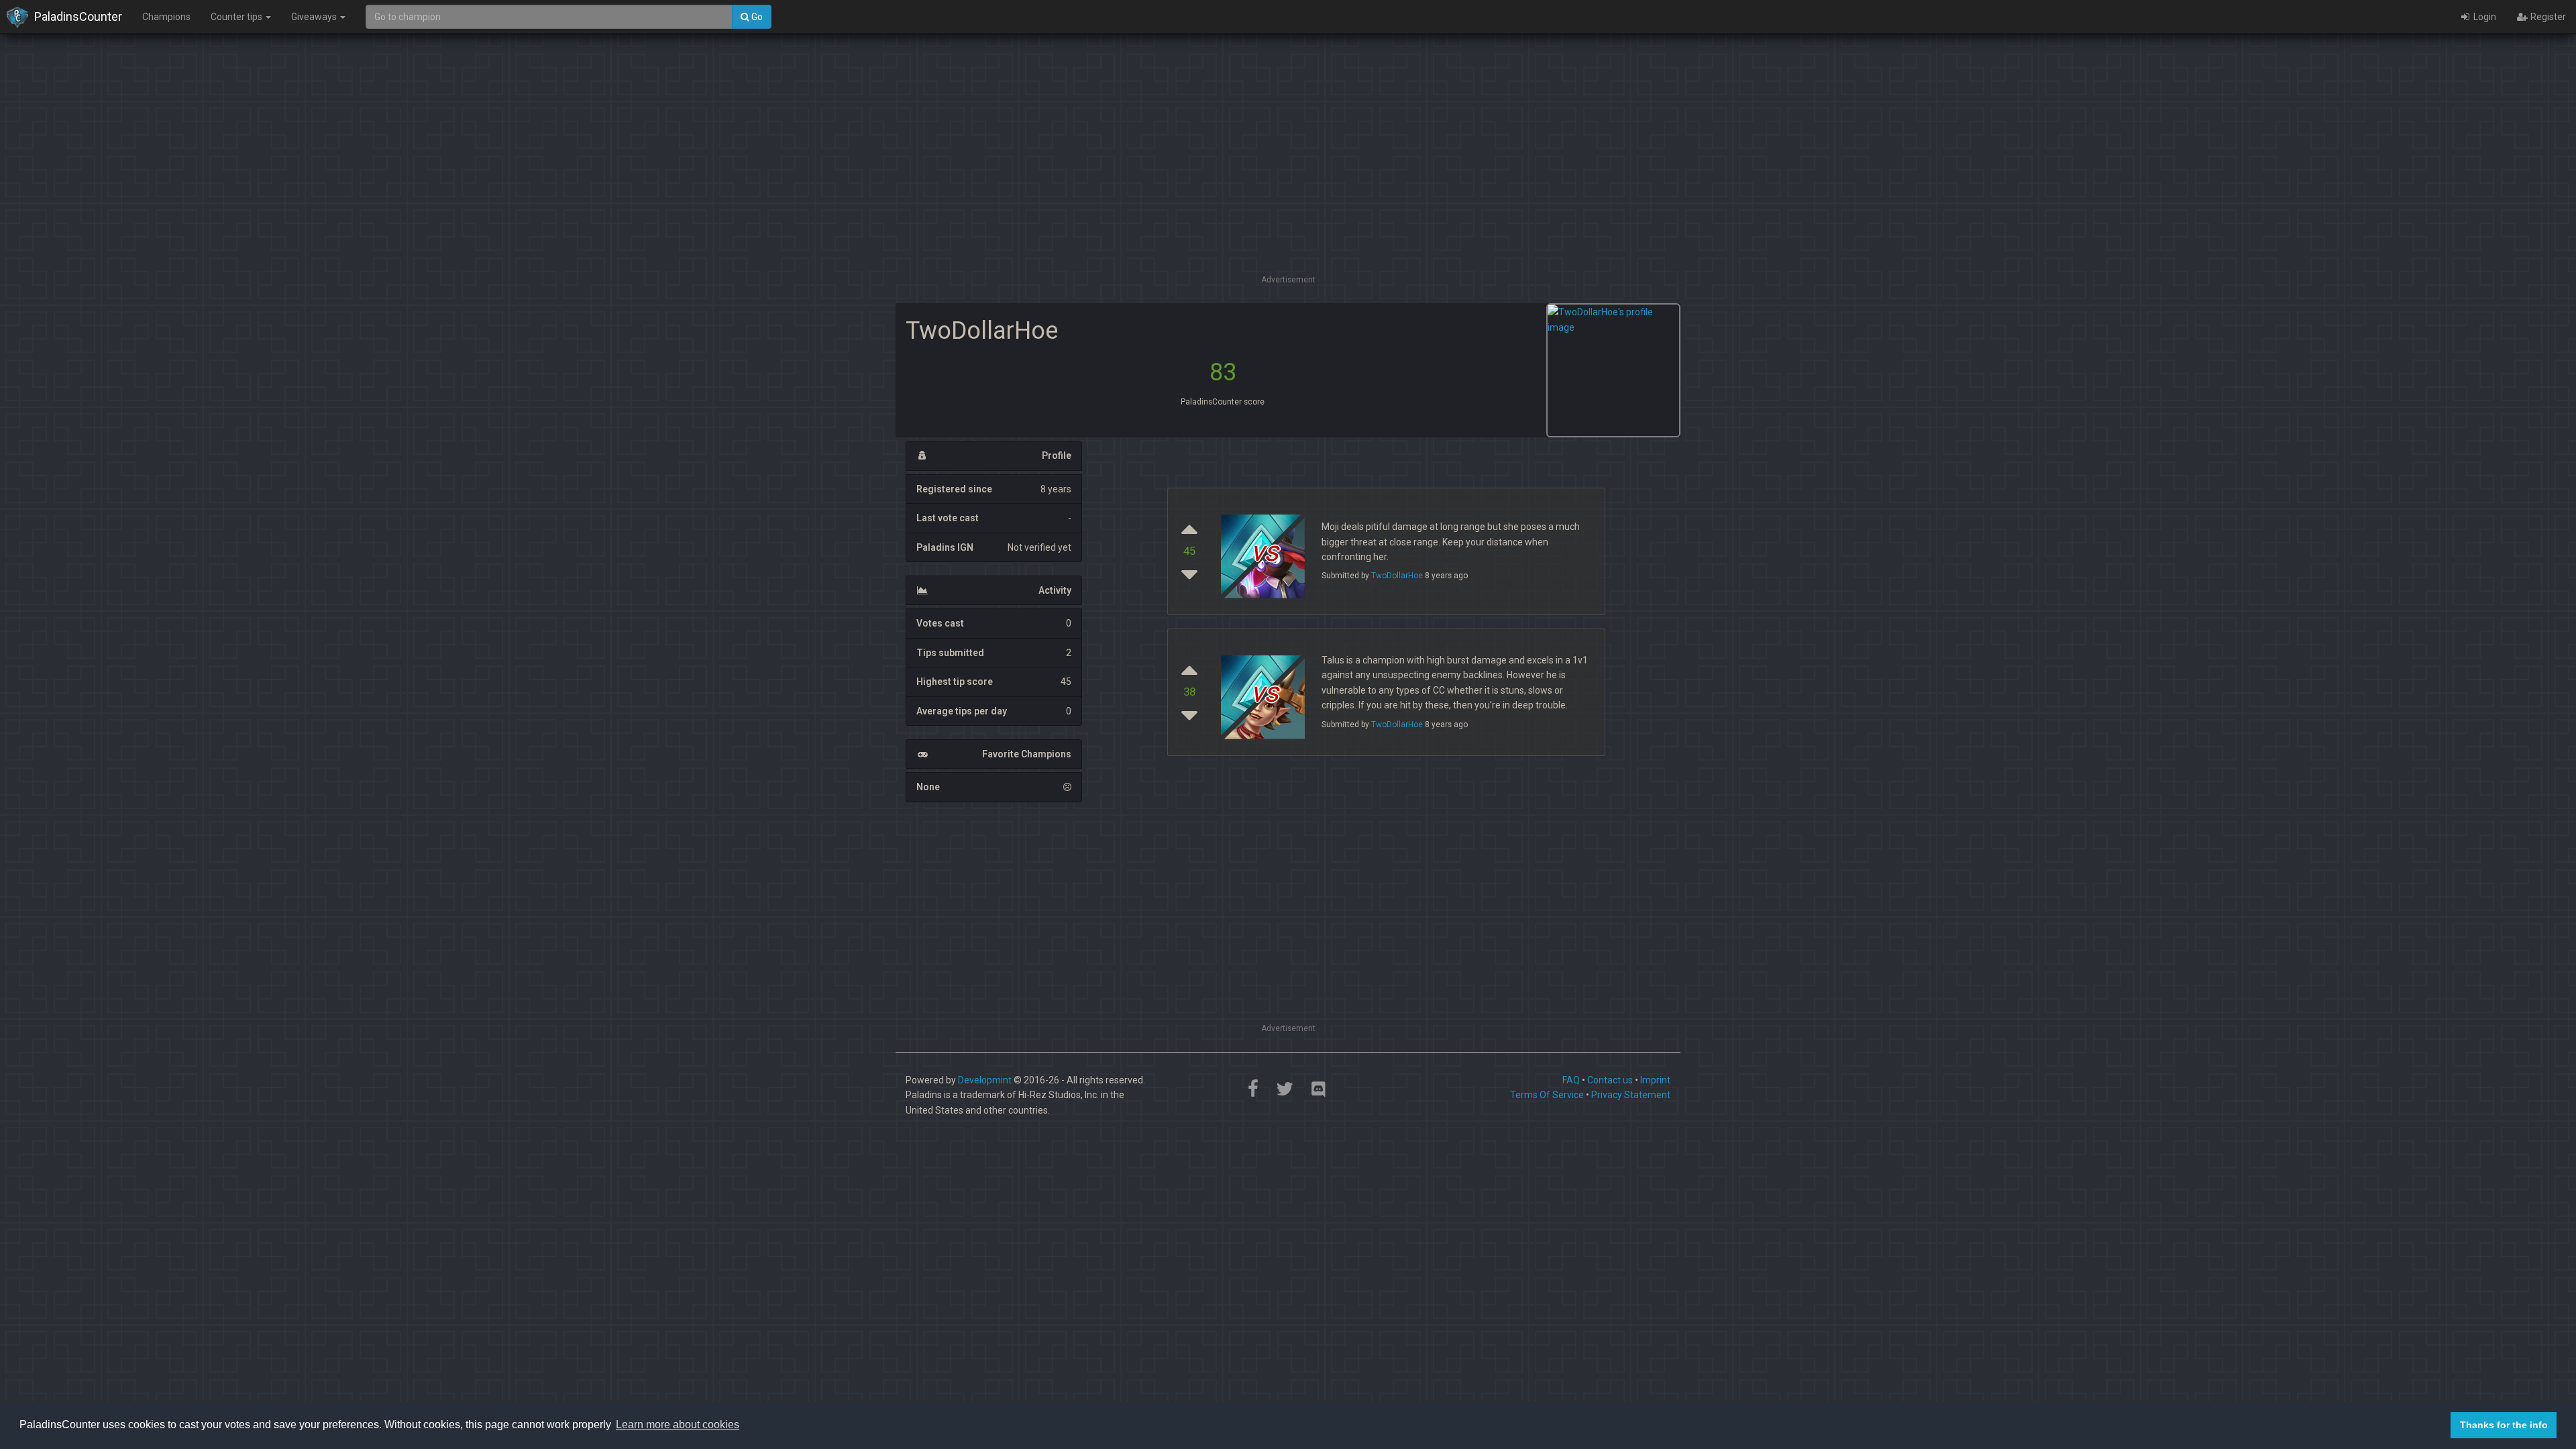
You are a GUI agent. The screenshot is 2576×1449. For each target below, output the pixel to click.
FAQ (1571, 1080)
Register (2547, 17)
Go (756, 17)
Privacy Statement (1631, 1095)
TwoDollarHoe (1397, 576)
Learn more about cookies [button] (678, 1425)
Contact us (1610, 1080)
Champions (166, 17)
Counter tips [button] (237, 17)
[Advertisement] (1288, 178)
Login (2484, 17)
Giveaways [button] (315, 17)
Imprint (1655, 1080)
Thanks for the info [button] (2504, 1425)
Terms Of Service (1547, 1095)
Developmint (985, 1080)
